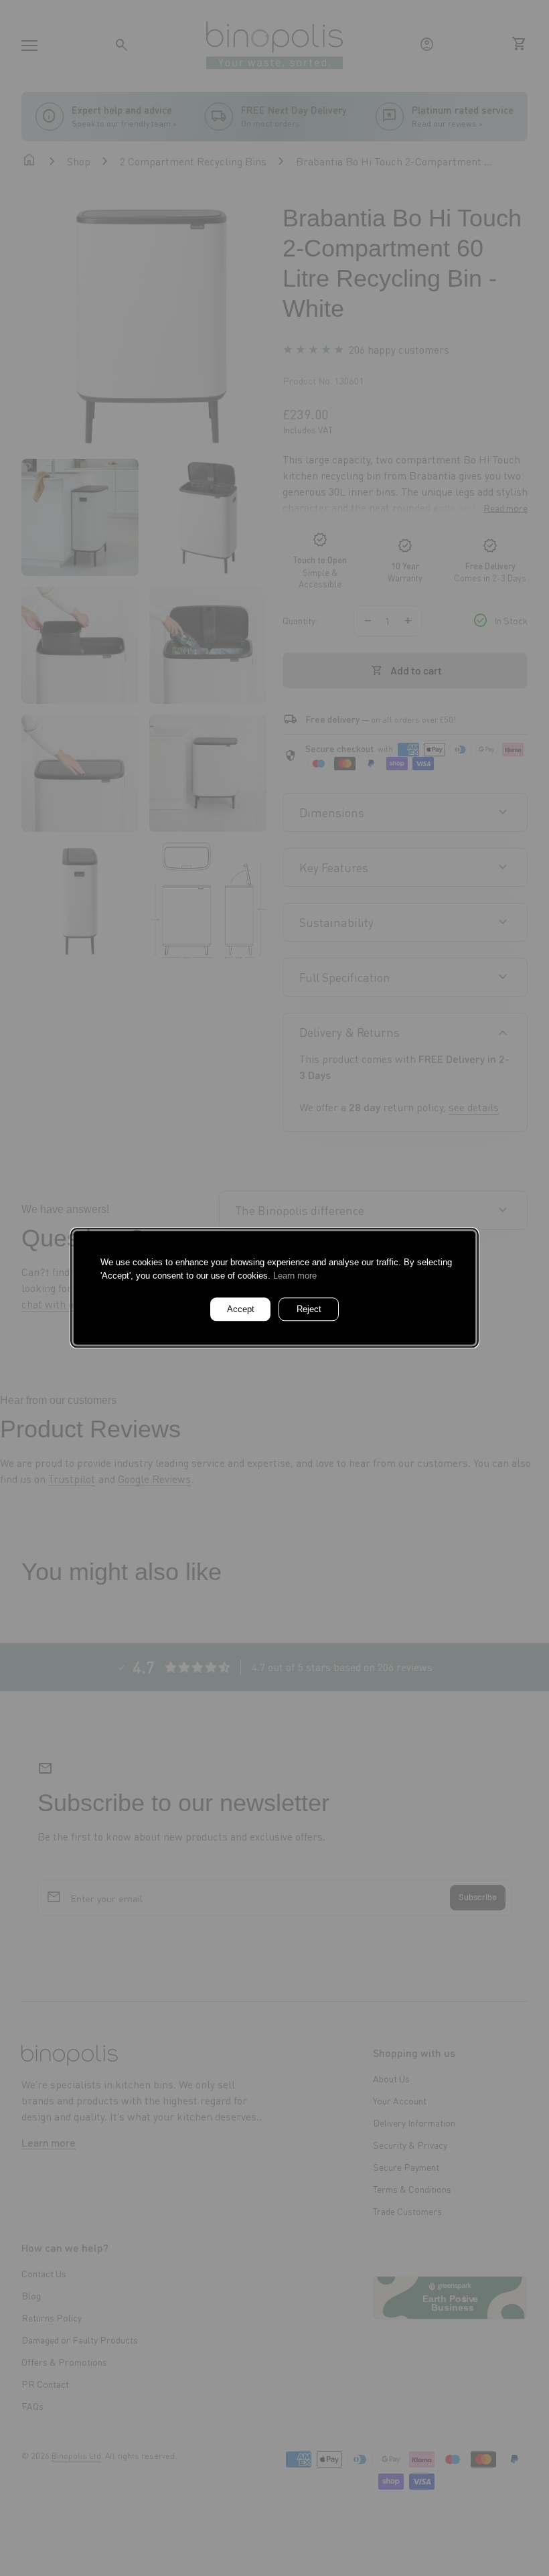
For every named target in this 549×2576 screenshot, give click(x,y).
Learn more (295, 1276)
